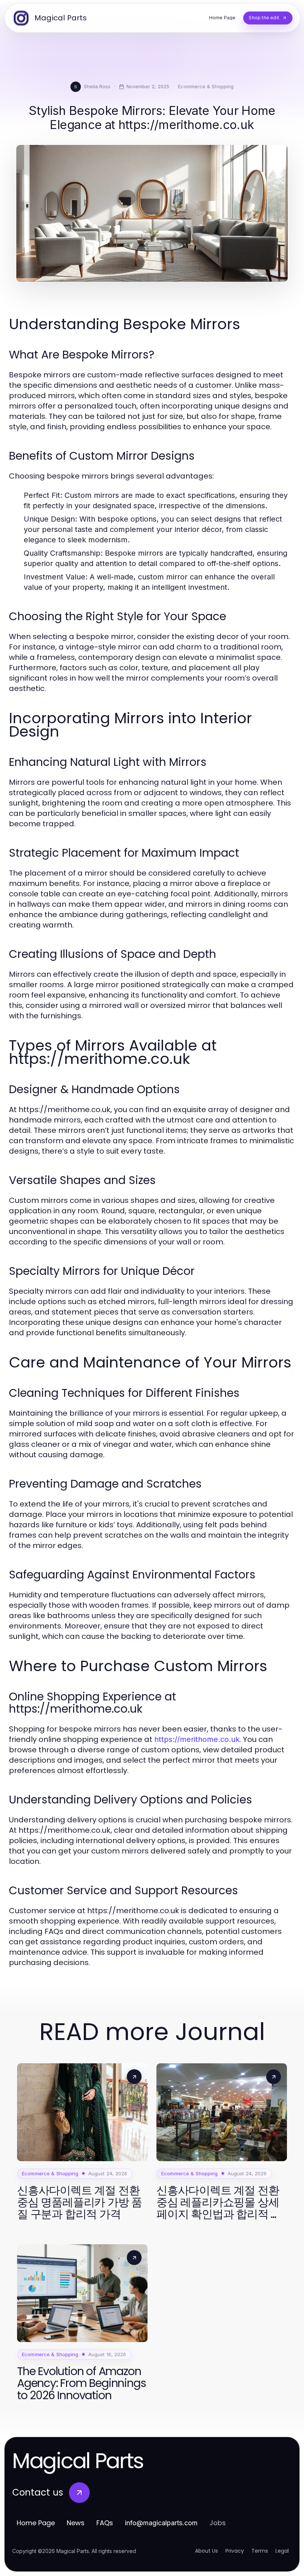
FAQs (105, 2523)
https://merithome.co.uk (197, 1739)
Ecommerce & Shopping (206, 86)
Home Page (36, 2523)
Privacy (235, 2551)
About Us (206, 2551)
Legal (282, 2551)
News (76, 2523)
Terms (260, 2551)
